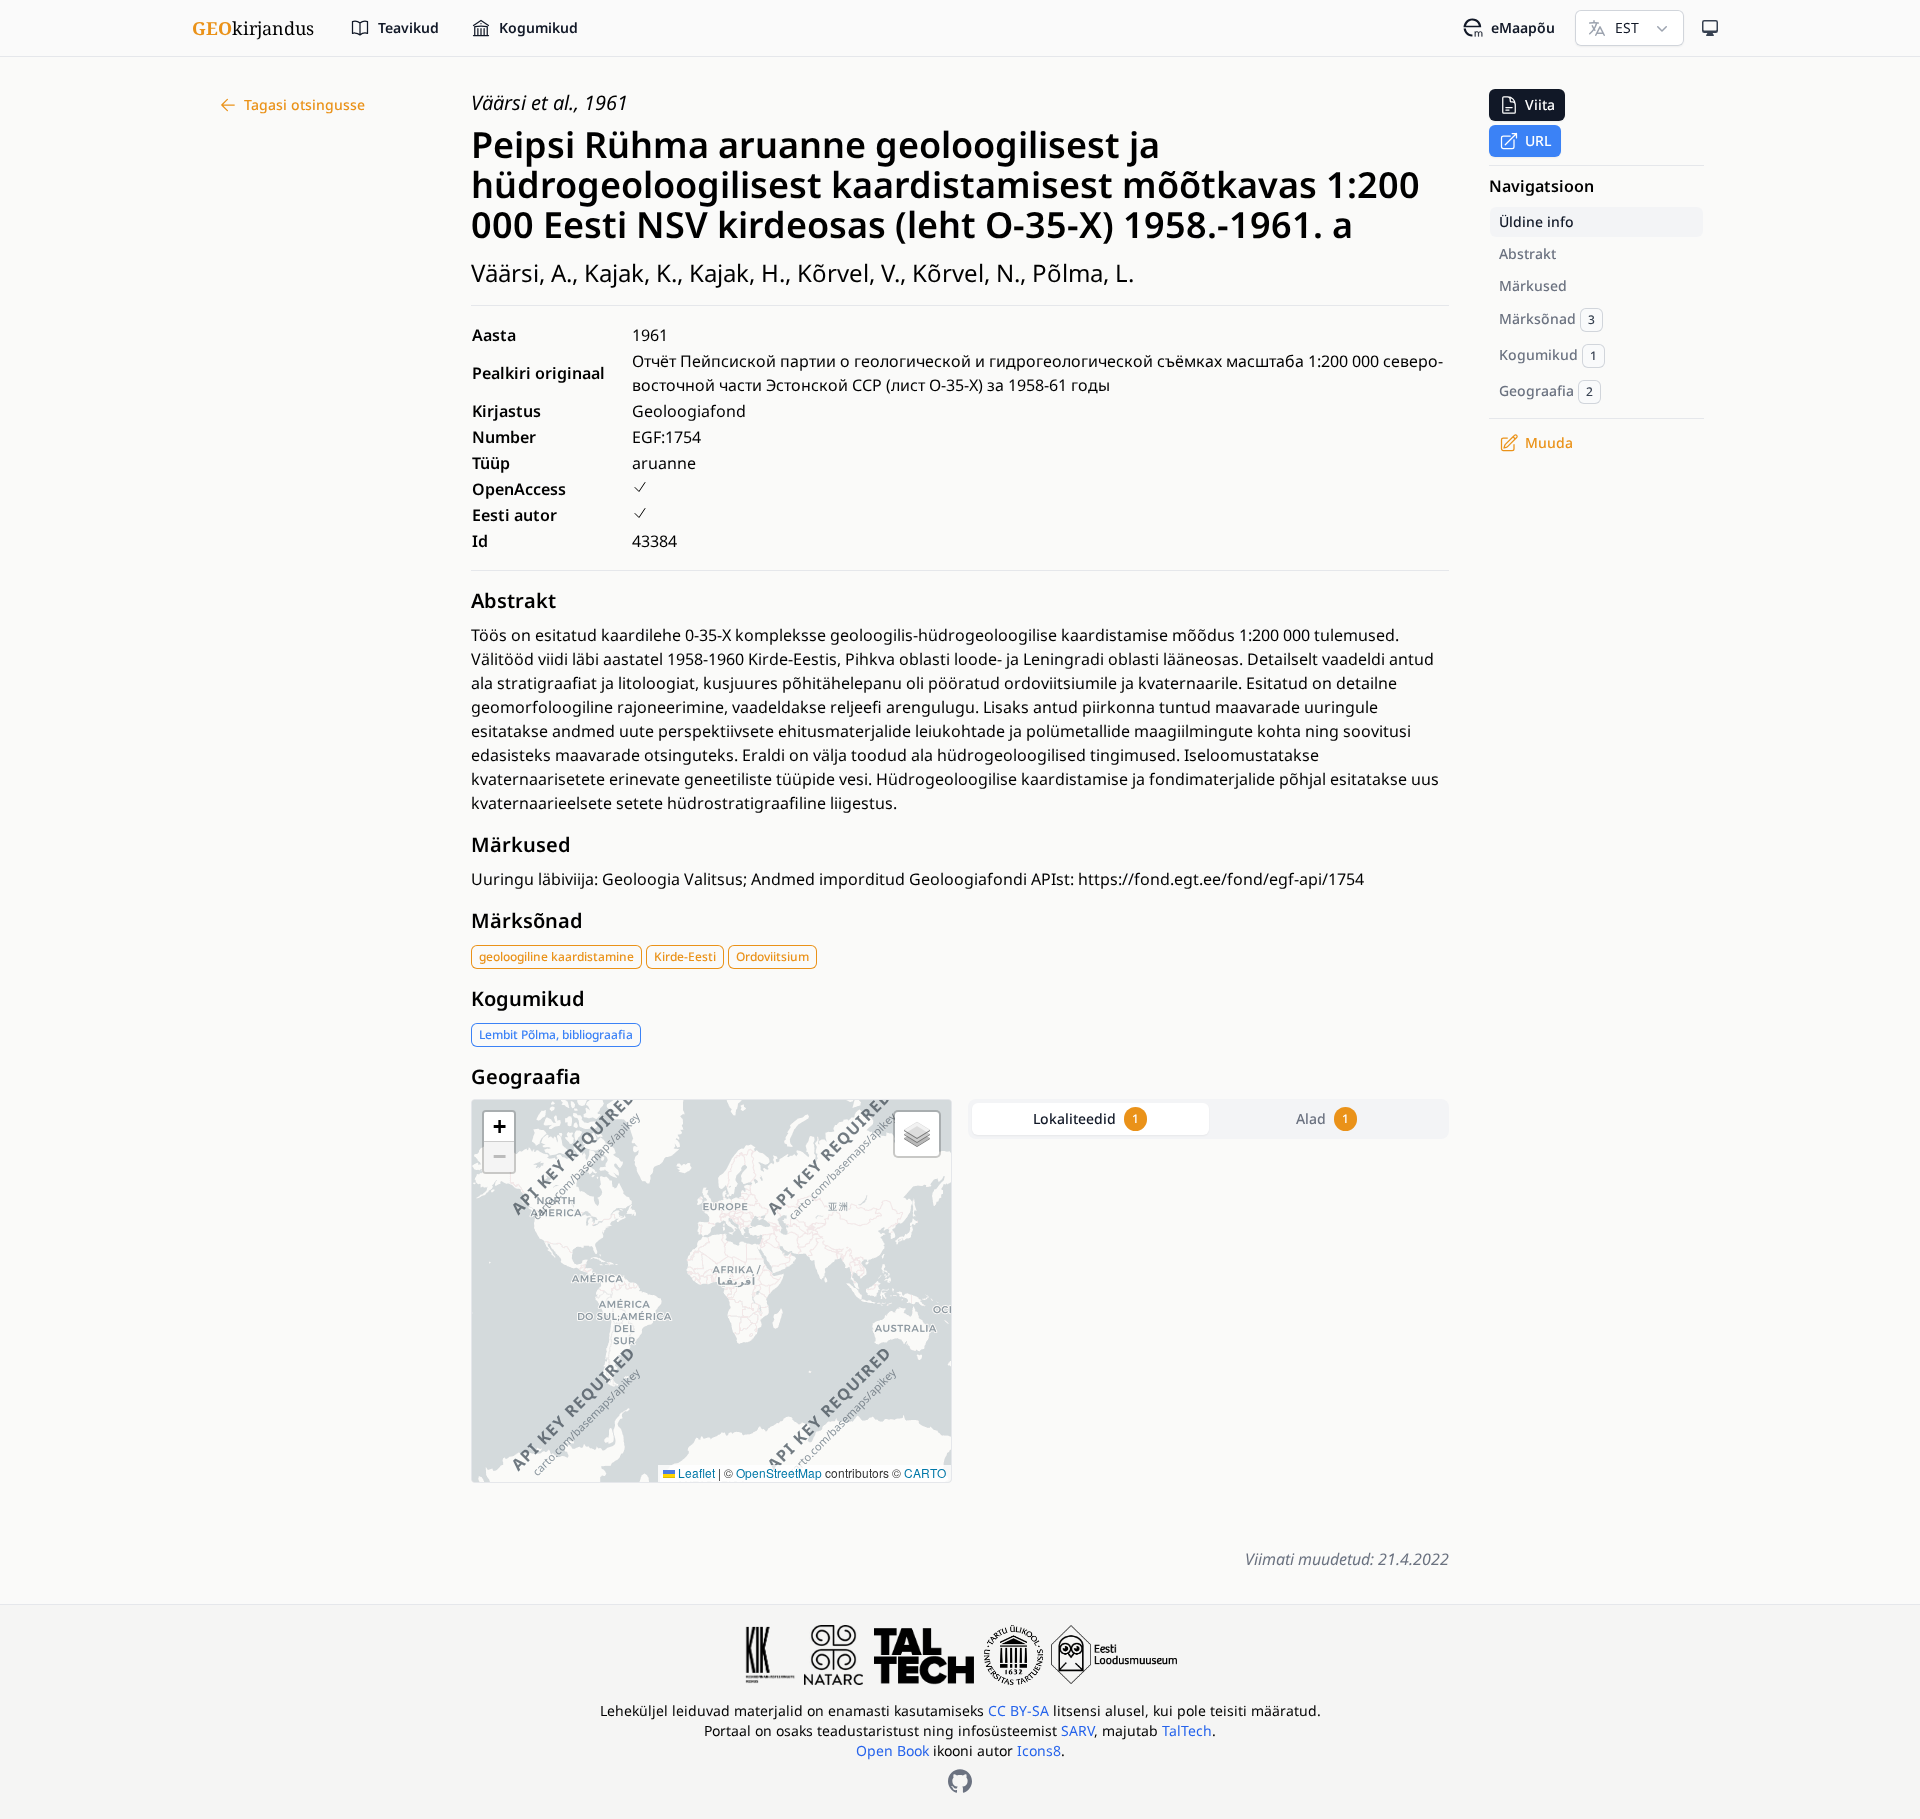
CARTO (925, 1472)
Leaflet (695, 1472)
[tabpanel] (1208, 1339)
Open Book (892, 1750)
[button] (499, 1127)
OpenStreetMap (779, 1472)
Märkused (521, 844)
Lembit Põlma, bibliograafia (556, 1034)
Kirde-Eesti (685, 956)
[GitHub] (960, 1781)
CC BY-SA (1020, 1710)
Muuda (1549, 442)
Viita (1540, 104)
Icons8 (1039, 1750)
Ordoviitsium (772, 956)
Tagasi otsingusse (304, 104)
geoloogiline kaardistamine (556, 956)
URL (1538, 140)
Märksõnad (527, 920)
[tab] (1090, 1119)
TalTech (1187, 1730)
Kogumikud (528, 998)
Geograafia (526, 1076)
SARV (1077, 1730)
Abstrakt (513, 600)
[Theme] (1710, 28)
